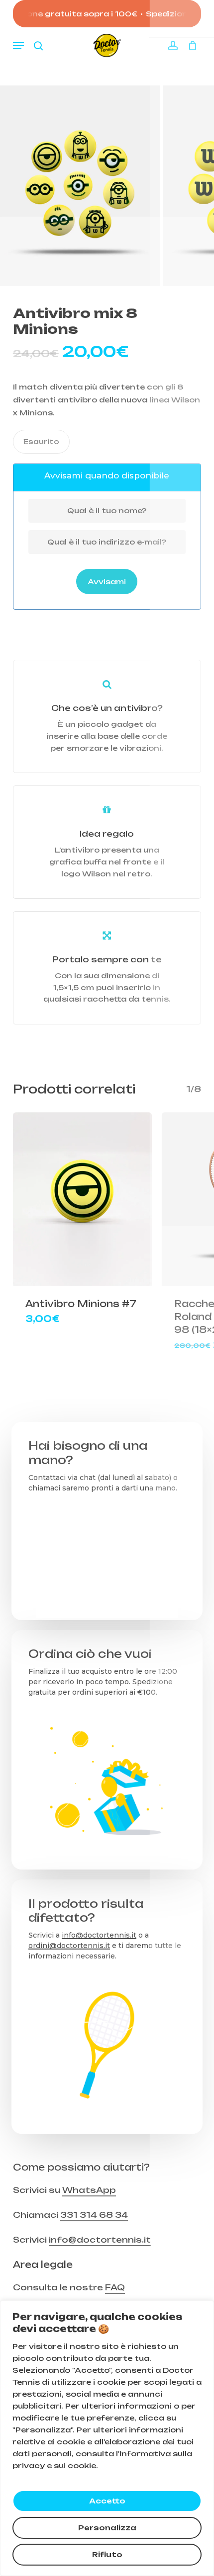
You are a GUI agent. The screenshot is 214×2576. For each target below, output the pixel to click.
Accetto (107, 2501)
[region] (107, 2438)
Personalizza (107, 2528)
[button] (18, 46)
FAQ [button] (115, 2287)
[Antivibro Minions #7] (82, 1199)
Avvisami (107, 582)
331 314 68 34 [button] (94, 2215)
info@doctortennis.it (99, 1935)
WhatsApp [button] (89, 2190)
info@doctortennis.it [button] (100, 2240)
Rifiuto (107, 2554)
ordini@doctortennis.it (69, 1946)
